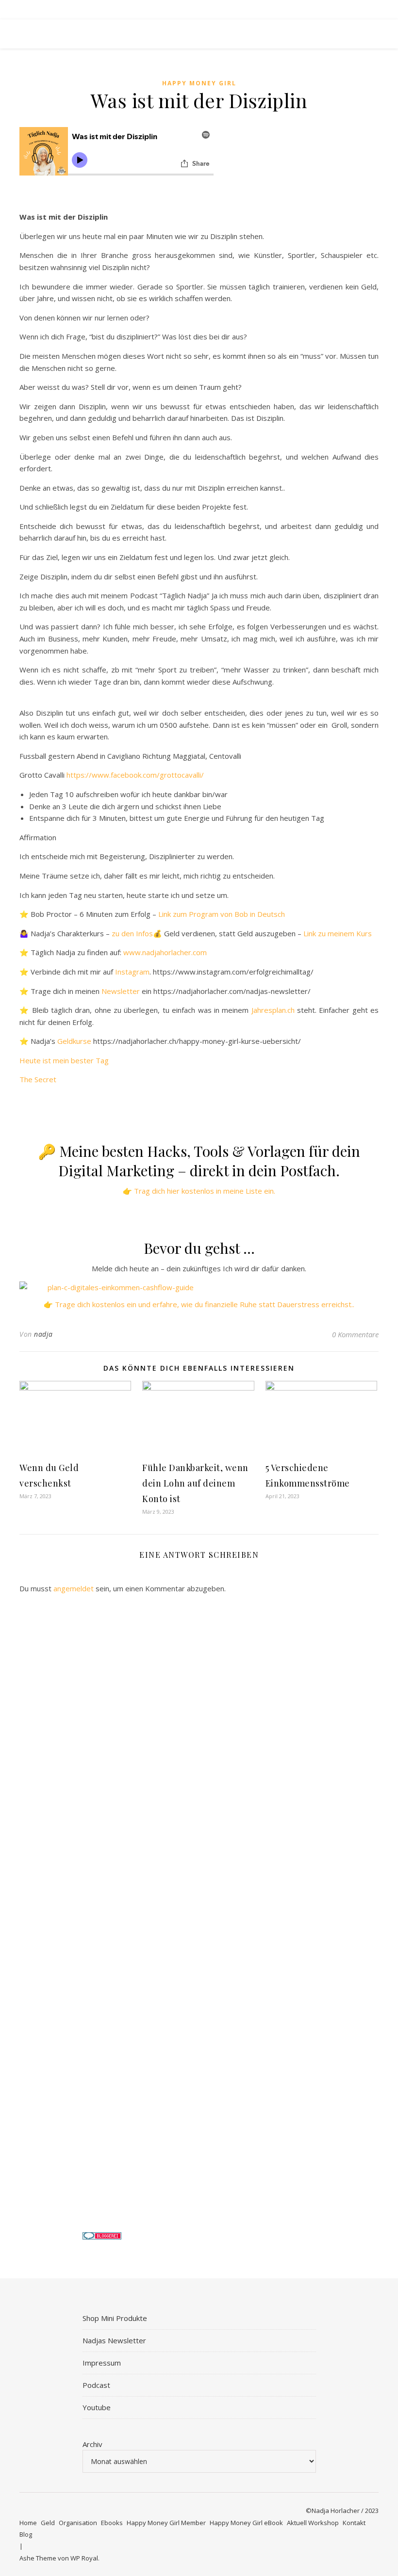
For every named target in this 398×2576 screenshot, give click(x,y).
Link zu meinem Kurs (338, 933)
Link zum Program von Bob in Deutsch (222, 914)
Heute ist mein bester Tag (64, 1060)
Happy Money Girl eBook (246, 2523)
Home (28, 2523)
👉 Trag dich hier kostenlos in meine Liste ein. (199, 1191)
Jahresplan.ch (273, 1010)
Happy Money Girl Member (166, 2523)
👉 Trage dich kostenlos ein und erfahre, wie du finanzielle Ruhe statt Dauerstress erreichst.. (199, 1304)
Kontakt (354, 2523)
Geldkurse (74, 1041)
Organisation (78, 2523)
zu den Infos (132, 933)
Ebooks (112, 2523)
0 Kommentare (355, 1334)
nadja (43, 1334)
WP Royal (84, 2558)
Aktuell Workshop (313, 2523)
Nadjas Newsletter (114, 2340)
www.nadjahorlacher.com (165, 952)
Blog (26, 2534)
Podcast (96, 2385)
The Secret (38, 1079)
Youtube (97, 2407)
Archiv (92, 2444)
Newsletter (121, 991)
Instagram (132, 972)
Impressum (102, 2363)
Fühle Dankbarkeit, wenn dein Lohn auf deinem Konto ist (195, 1483)
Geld (48, 2523)
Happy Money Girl (199, 83)
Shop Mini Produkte (115, 2318)
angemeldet (74, 1588)
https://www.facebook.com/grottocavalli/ (135, 775)
